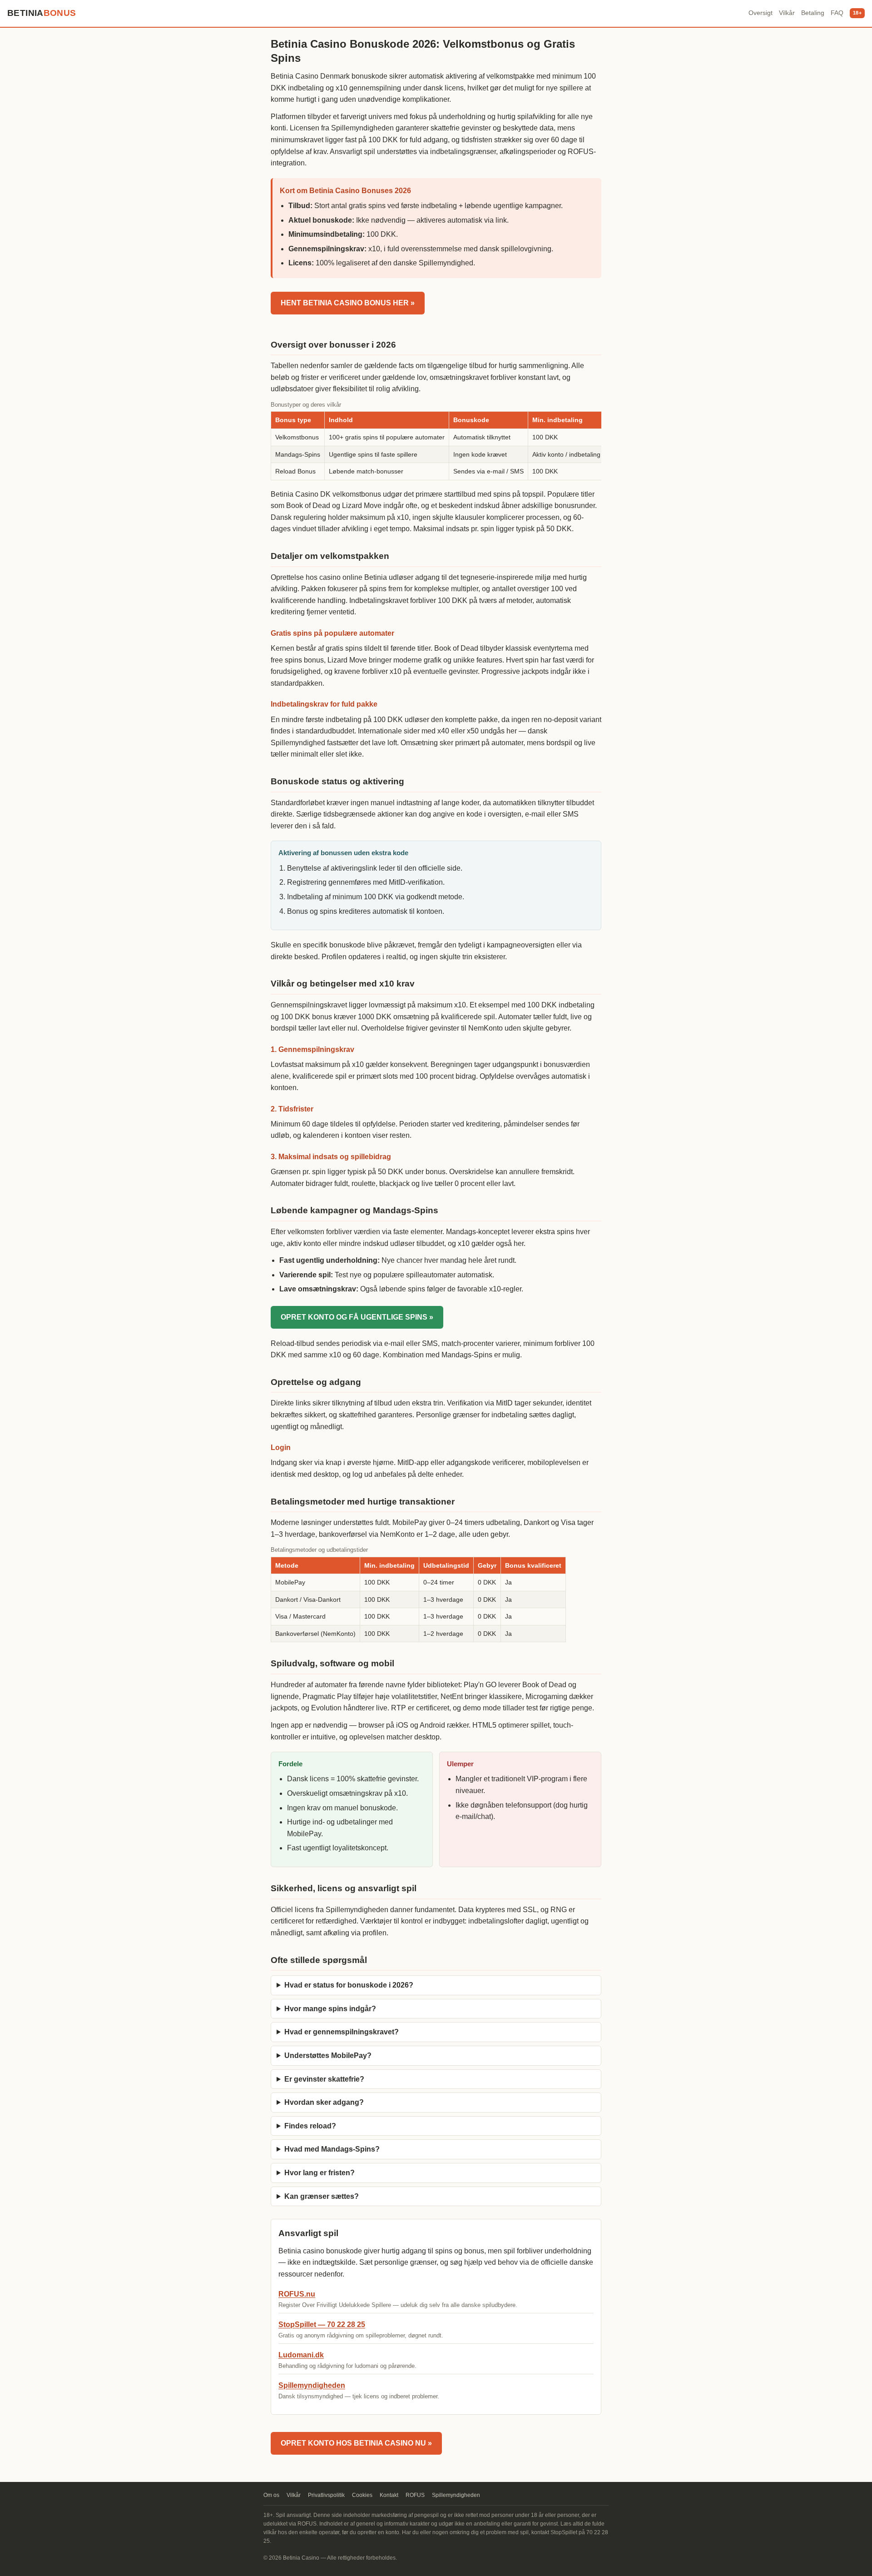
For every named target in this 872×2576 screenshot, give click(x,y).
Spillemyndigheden (312, 2385)
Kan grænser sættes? (322, 2196)
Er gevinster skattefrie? (324, 2079)
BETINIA (42, 13)
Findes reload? (310, 2126)
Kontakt (389, 2495)
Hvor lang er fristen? (320, 2173)
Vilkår (787, 13)
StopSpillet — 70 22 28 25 (322, 2324)
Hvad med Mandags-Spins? (332, 2149)
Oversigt (761, 13)
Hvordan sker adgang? (324, 2102)
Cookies (362, 2495)
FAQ (837, 13)
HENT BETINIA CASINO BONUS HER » (348, 303)
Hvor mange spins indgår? (330, 2009)
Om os (271, 2495)
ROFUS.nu (297, 2294)
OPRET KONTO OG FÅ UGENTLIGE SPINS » (357, 1317)
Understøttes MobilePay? (328, 2055)
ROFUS (415, 2495)
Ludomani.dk (301, 2355)
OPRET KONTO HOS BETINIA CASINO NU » (356, 2443)
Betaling (813, 13)
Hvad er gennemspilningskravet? (342, 2032)
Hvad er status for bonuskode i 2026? (349, 1985)
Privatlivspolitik (326, 2495)
